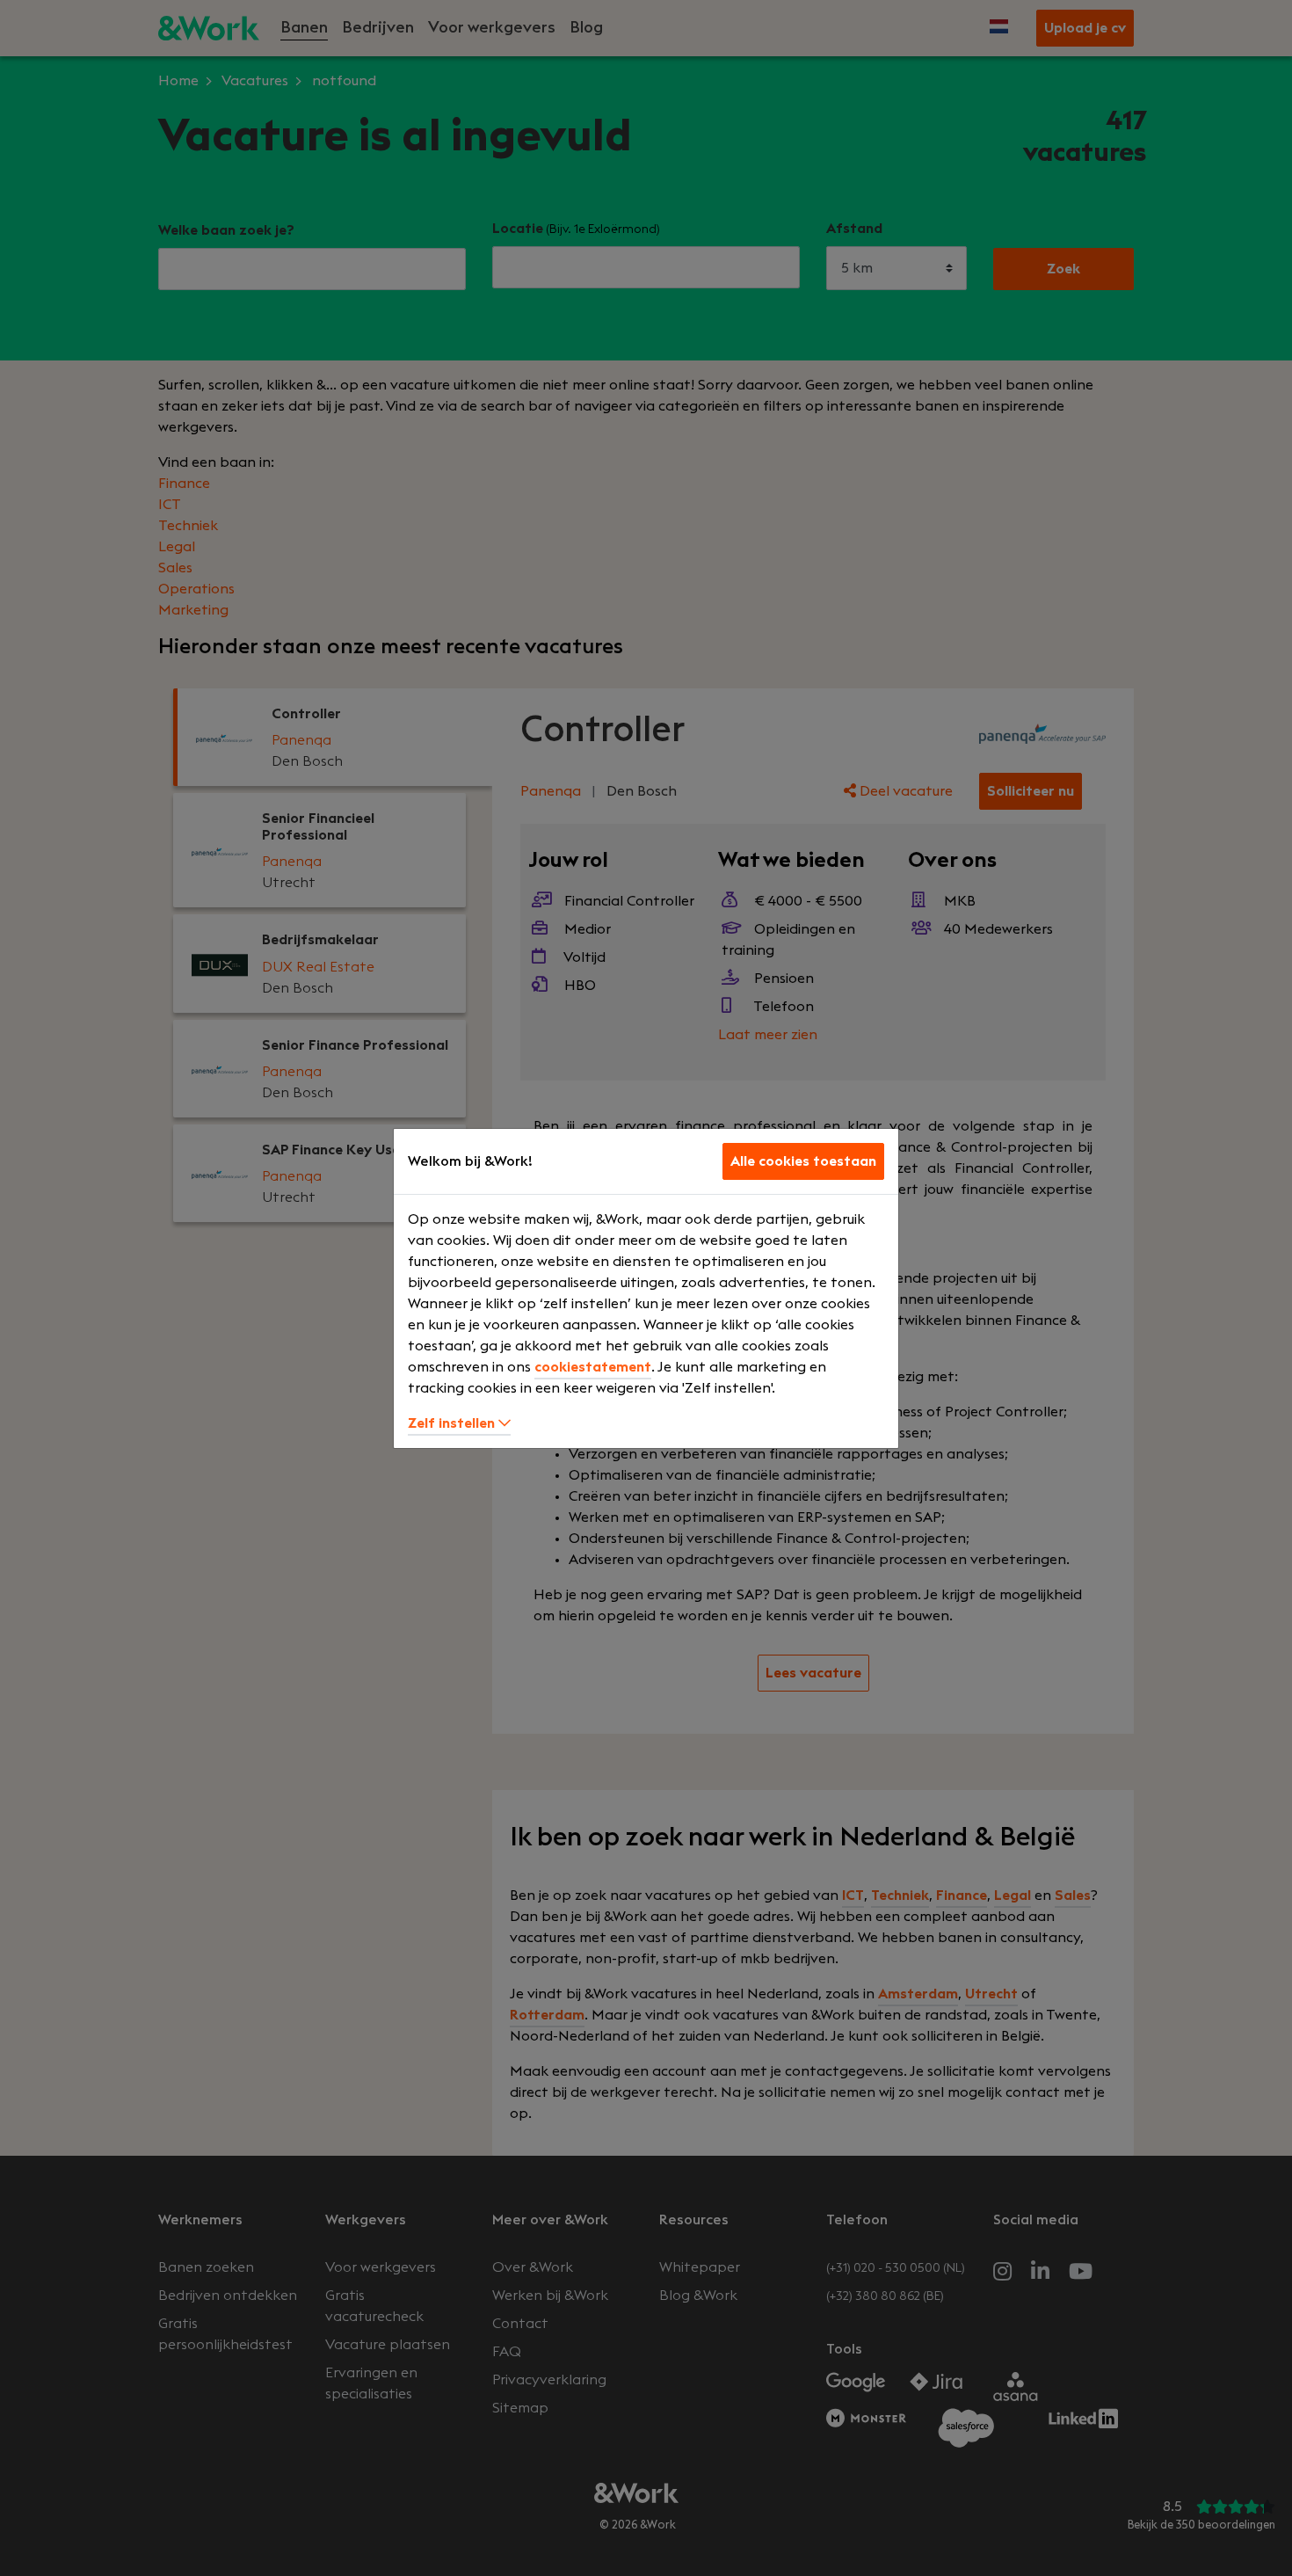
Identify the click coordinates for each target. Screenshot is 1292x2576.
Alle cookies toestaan (803, 1161)
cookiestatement (593, 1367)
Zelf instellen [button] (453, 1423)
